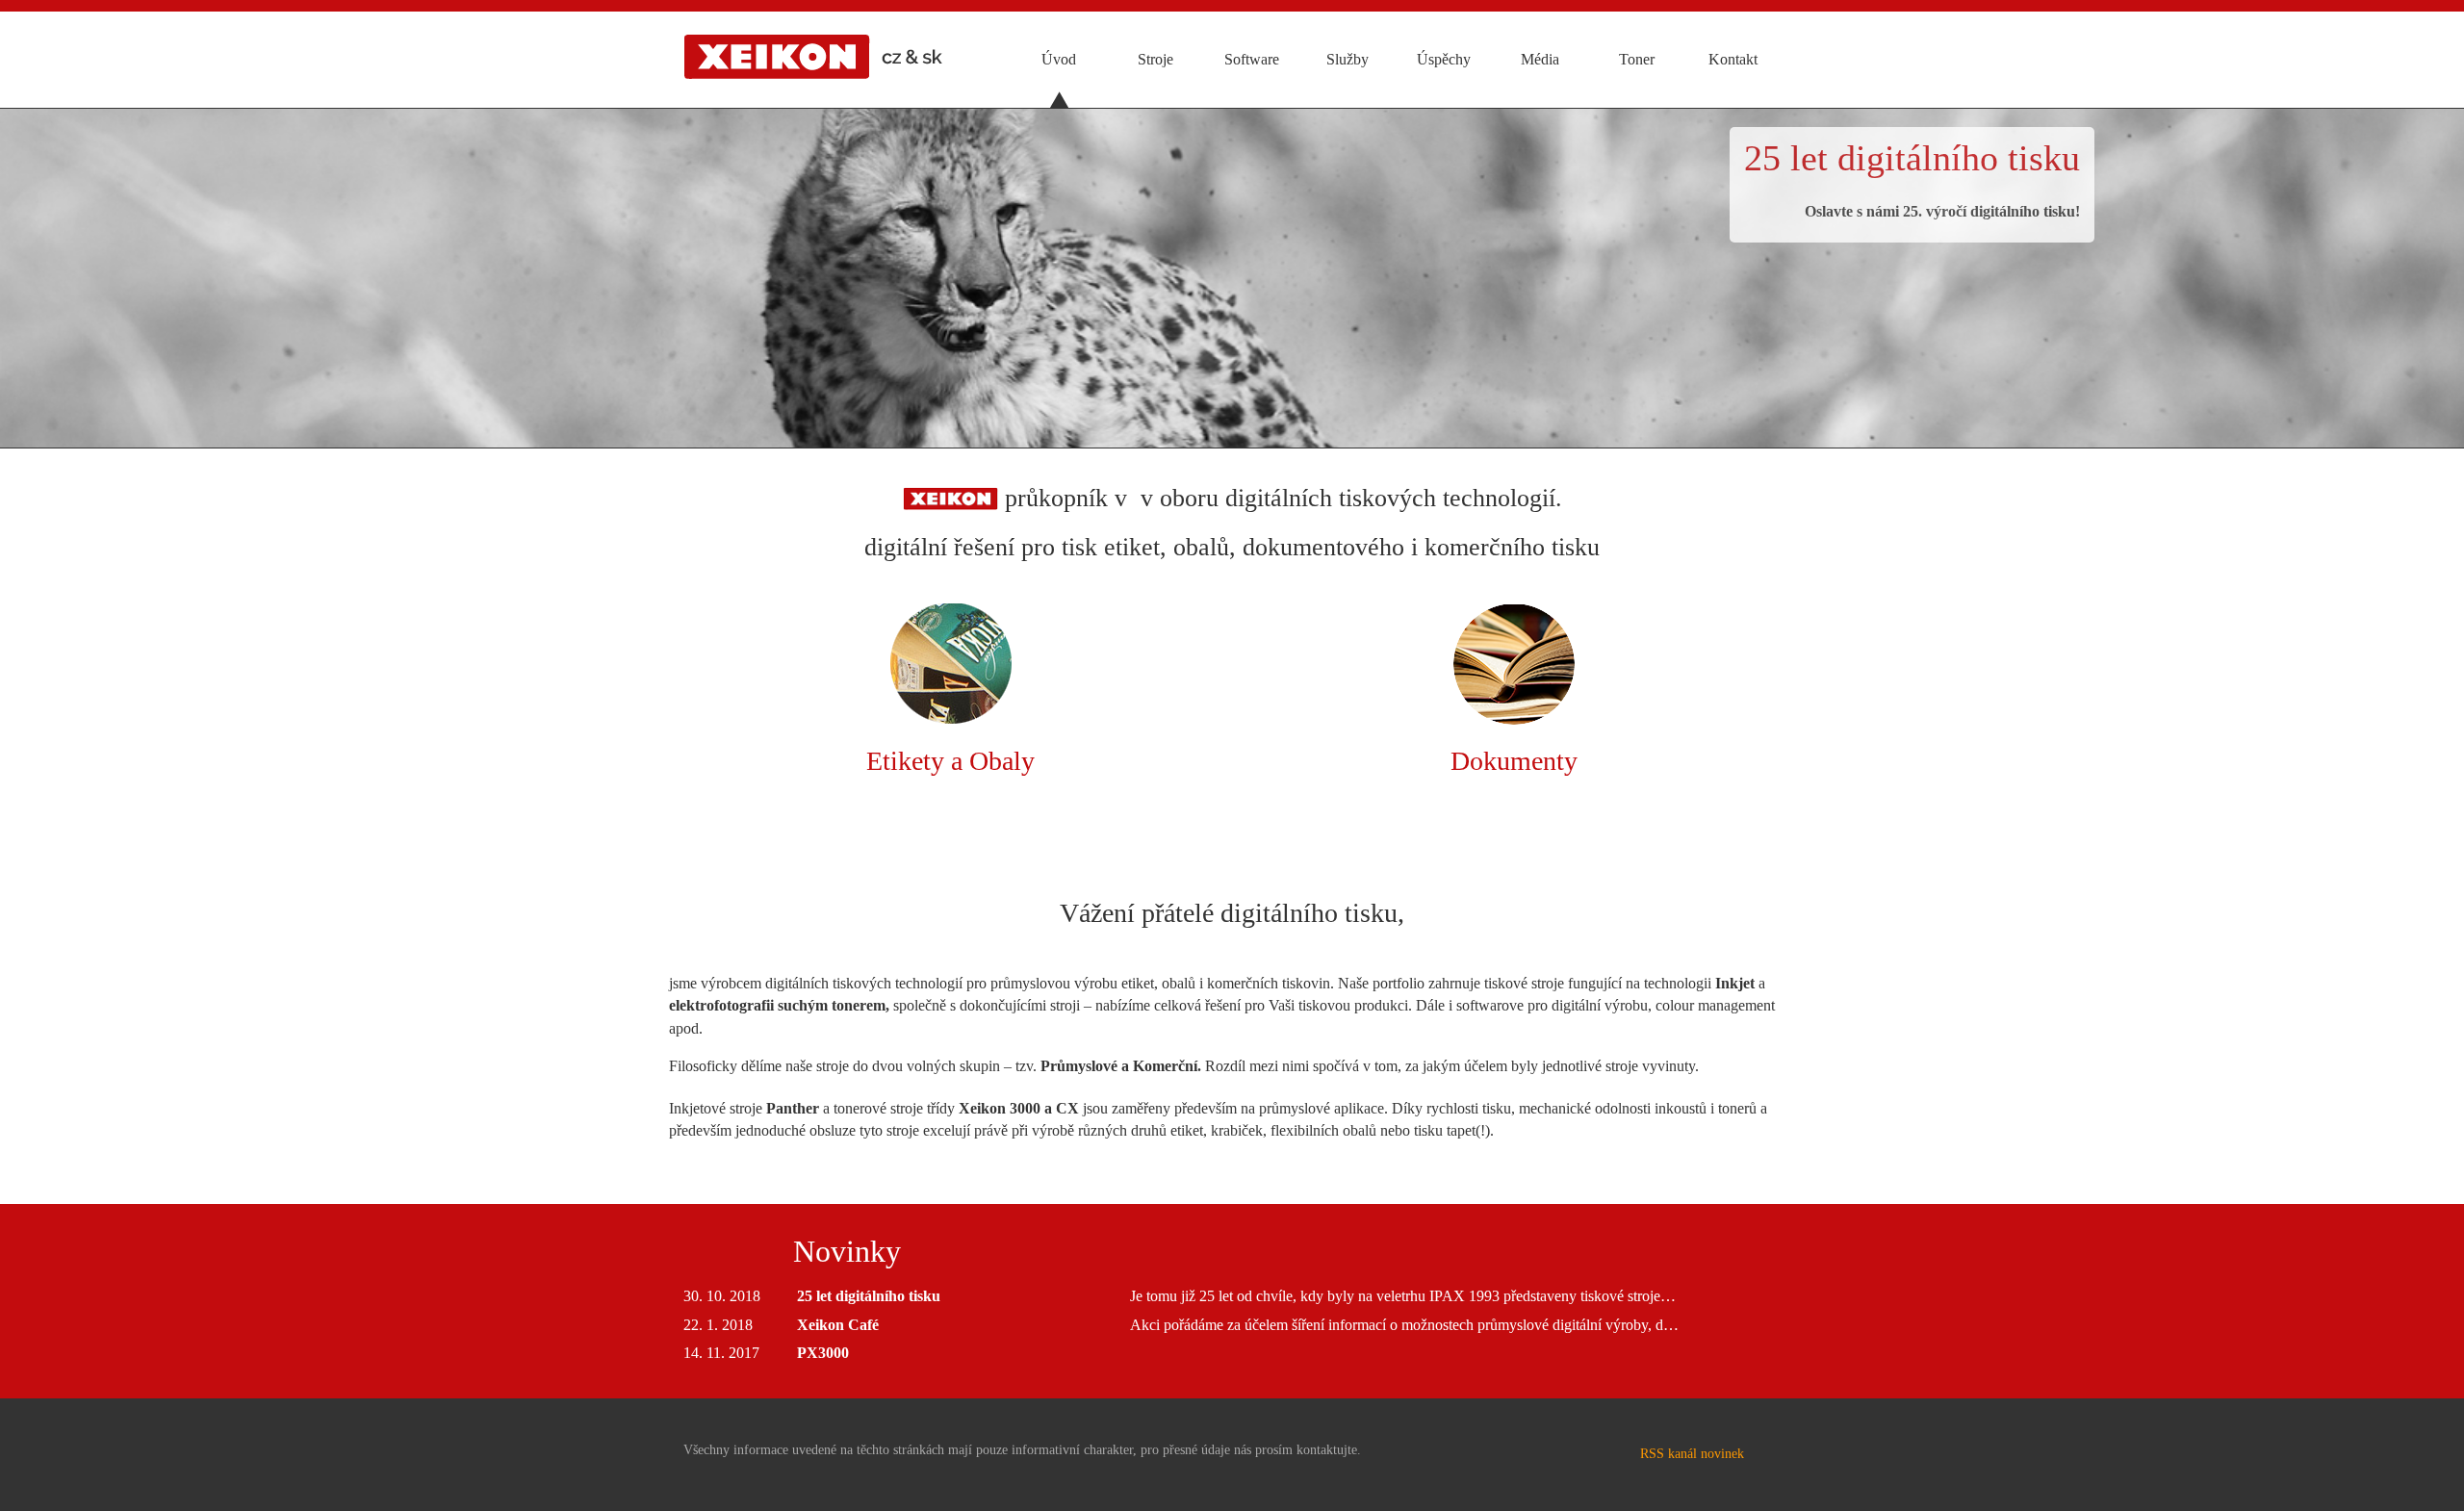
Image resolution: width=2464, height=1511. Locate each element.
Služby (1347, 59)
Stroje (1155, 59)
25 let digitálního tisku (1912, 158)
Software (1252, 59)
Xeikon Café (838, 1325)
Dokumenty (1514, 761)
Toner (1637, 59)
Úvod (1059, 59)
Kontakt (1733, 59)
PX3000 (823, 1353)
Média (1540, 59)
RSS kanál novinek (1692, 1454)
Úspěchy (1444, 59)
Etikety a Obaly (950, 761)
